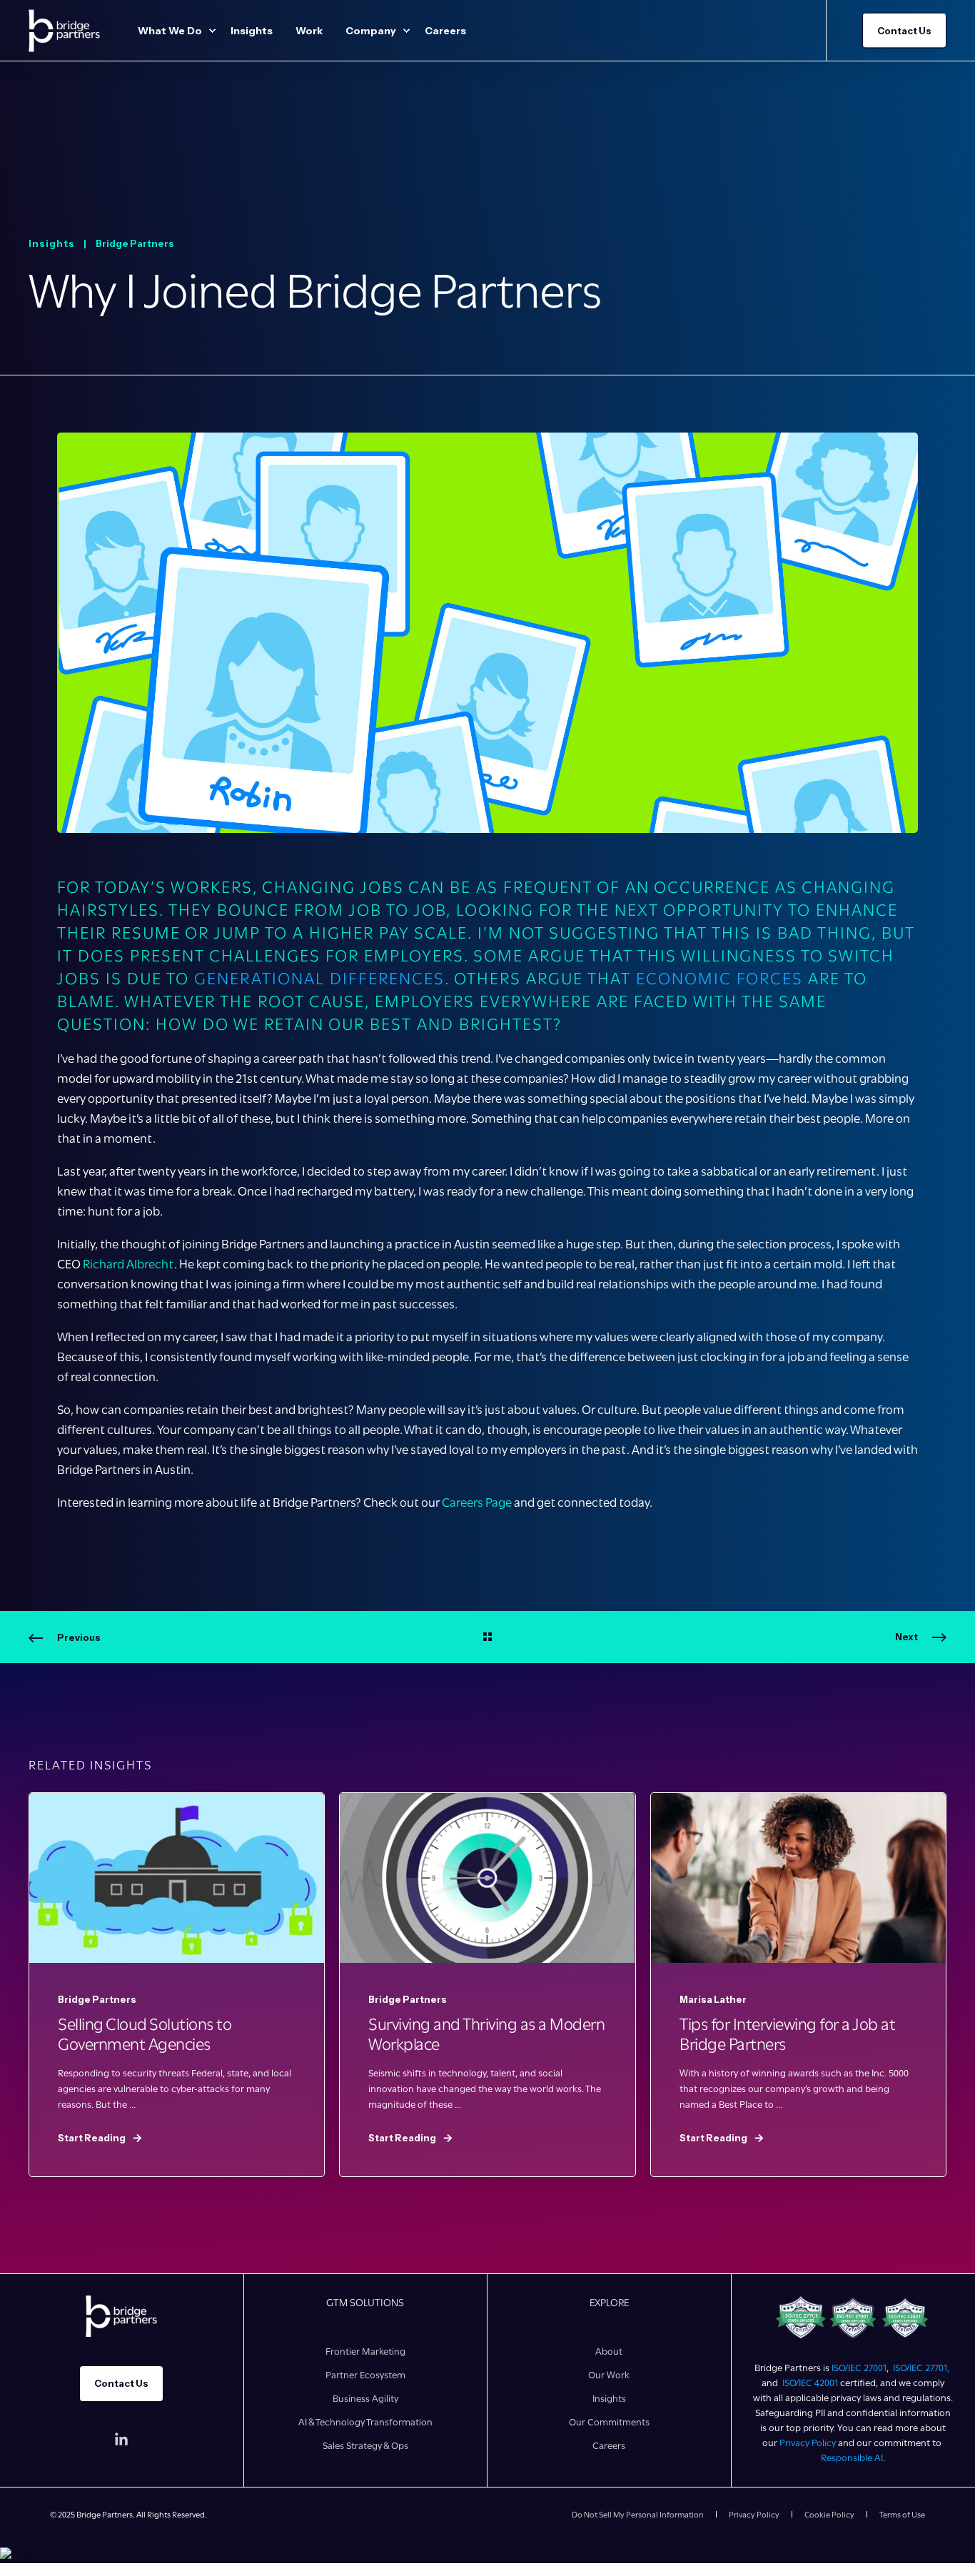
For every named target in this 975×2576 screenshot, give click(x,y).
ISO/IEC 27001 (859, 2368)
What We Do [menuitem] (170, 31)
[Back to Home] (64, 30)
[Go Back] (487, 1637)
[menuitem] (212, 31)
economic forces (719, 979)
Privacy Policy (808, 2443)
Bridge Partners (135, 243)
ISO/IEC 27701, (922, 2368)
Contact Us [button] (904, 30)
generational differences (319, 979)
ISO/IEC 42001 (810, 2383)
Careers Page (477, 1502)
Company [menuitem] (371, 31)
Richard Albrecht (128, 1264)
